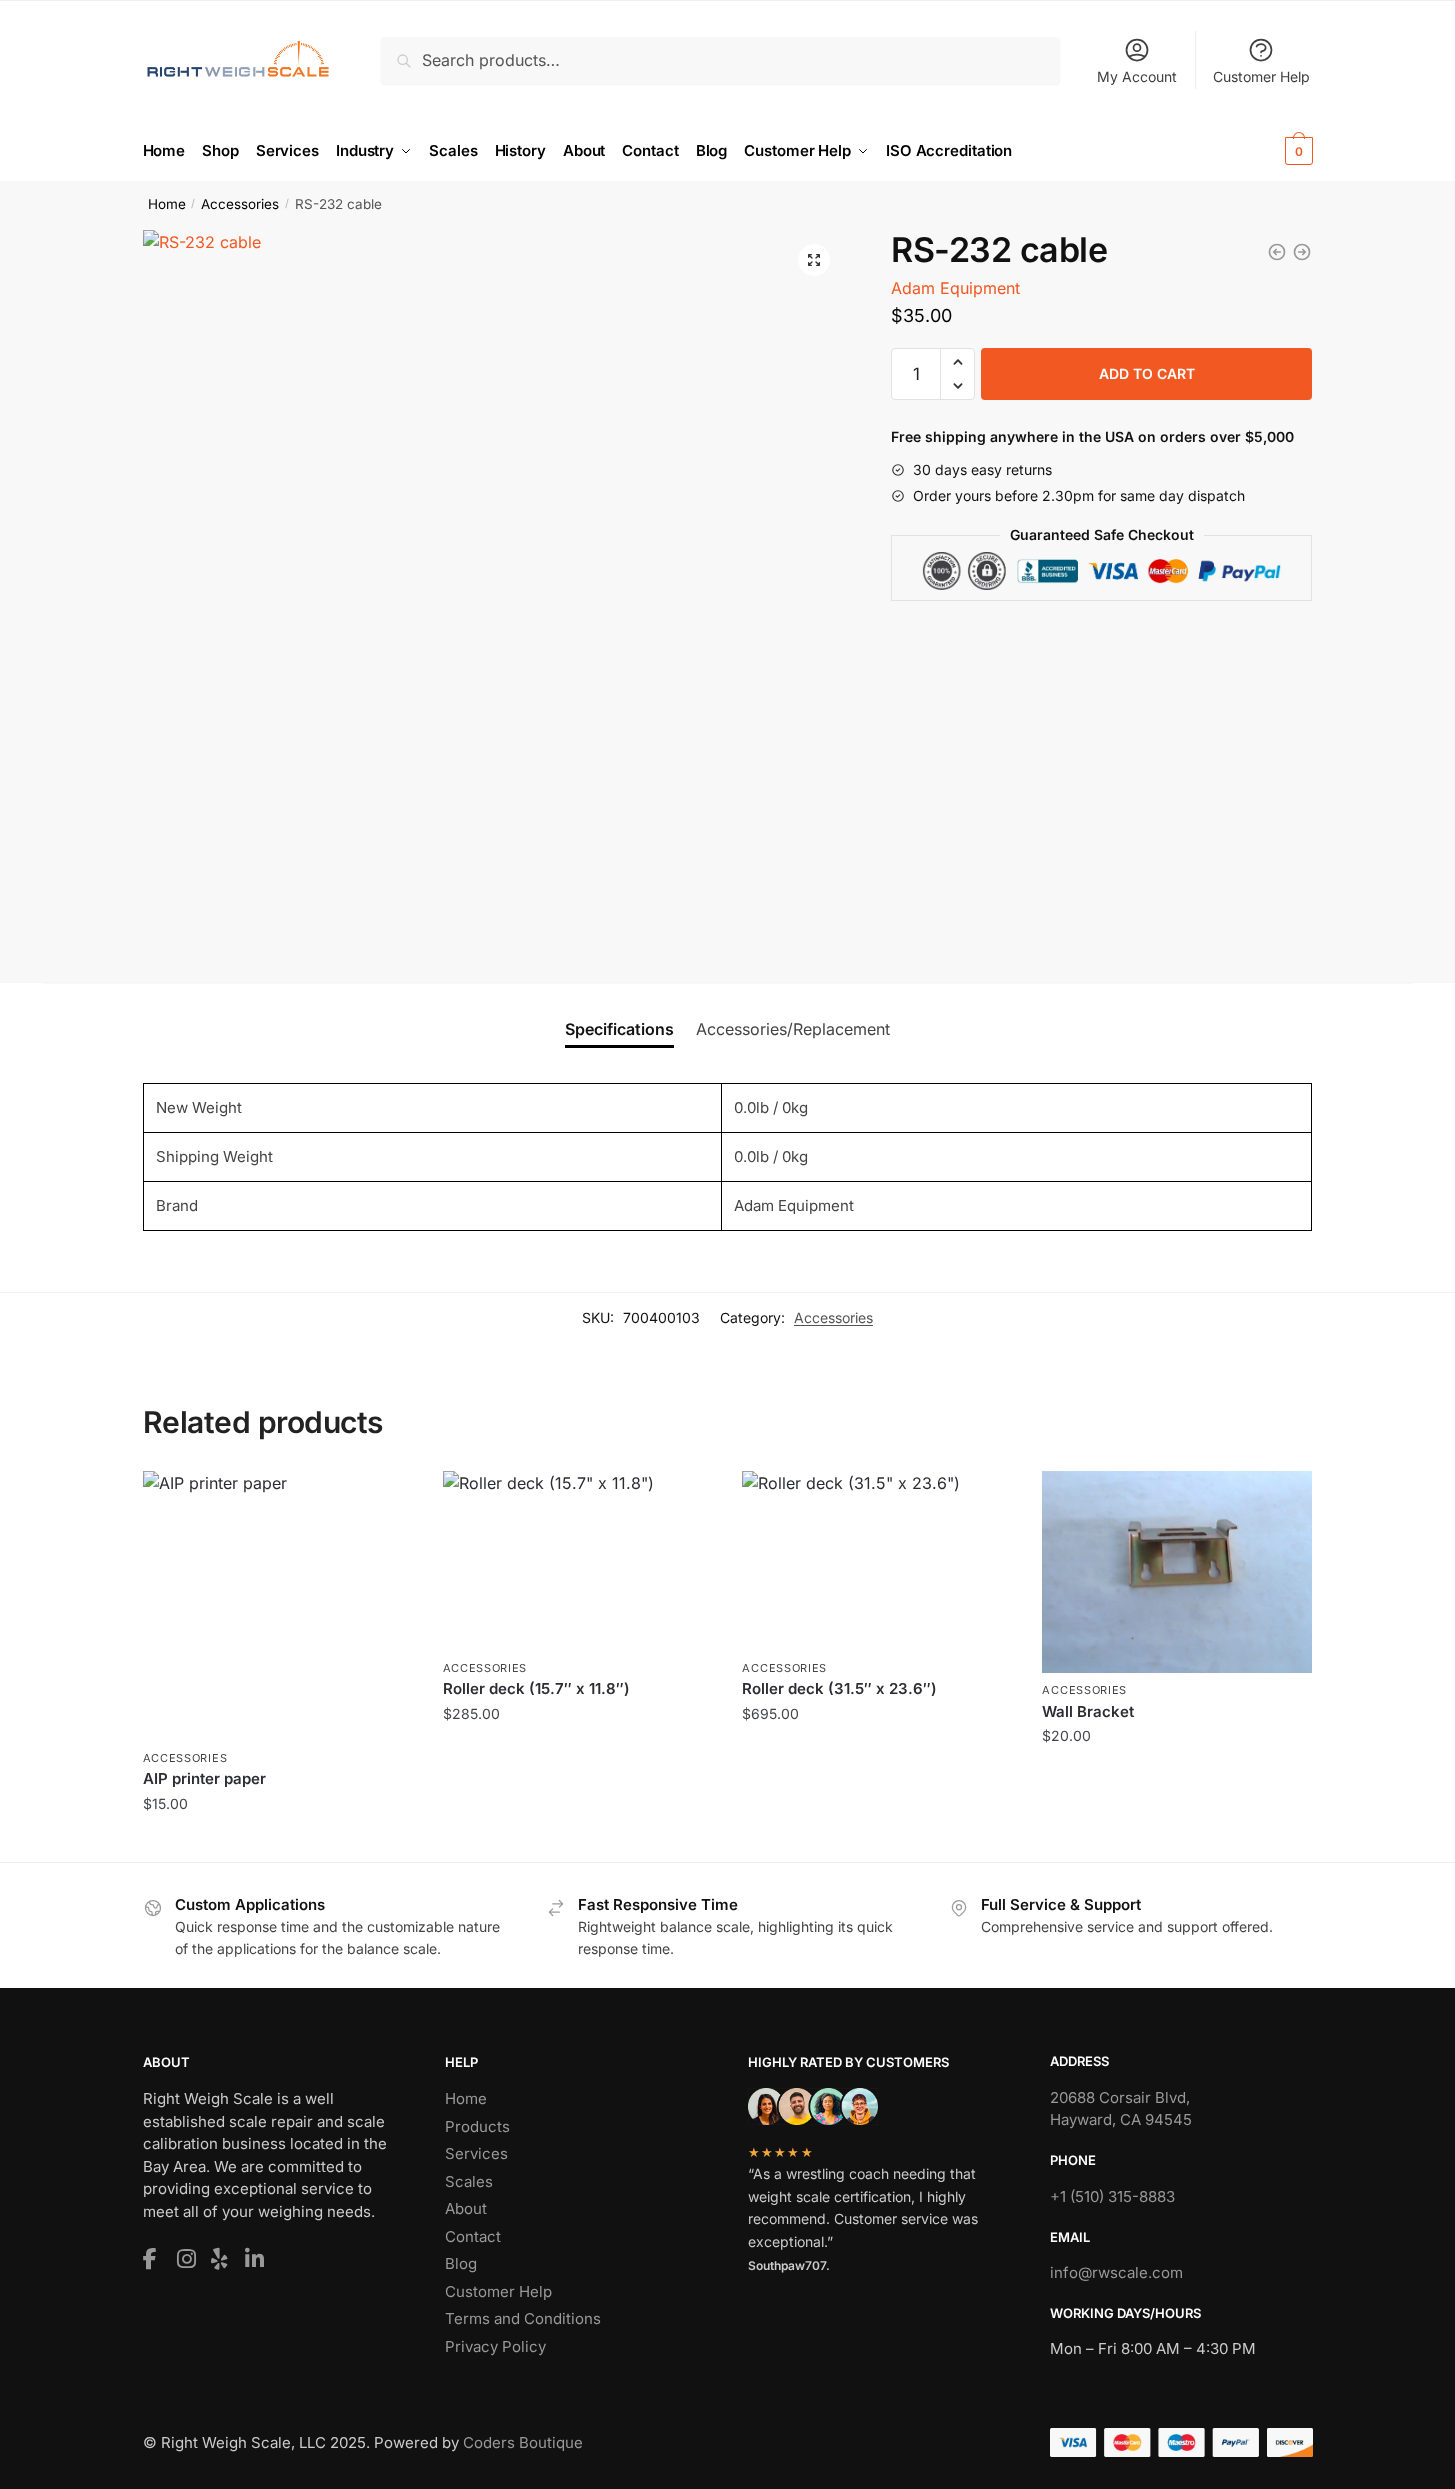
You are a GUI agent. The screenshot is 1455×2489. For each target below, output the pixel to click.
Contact (473, 2236)
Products (477, 2126)
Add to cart (1147, 373)
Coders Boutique (523, 2442)
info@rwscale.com (1116, 2272)
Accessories (240, 204)
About (466, 2208)
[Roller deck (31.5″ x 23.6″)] (877, 1561)
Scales (469, 2181)
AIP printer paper (204, 1778)
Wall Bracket (1088, 1711)
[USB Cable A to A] (1302, 252)
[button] (814, 260)
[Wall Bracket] (1177, 1572)
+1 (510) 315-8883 (1112, 2196)
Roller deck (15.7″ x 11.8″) (536, 1688)
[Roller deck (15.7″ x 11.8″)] (578, 1561)
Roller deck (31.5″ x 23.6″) (839, 1688)
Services (476, 2153)
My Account (1137, 76)
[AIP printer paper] (278, 1606)
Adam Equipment (955, 288)
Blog (461, 2263)
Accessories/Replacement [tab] (793, 1029)
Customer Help (1261, 76)
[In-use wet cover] (1277, 252)
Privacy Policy (495, 2346)
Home (167, 204)
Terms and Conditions (523, 2318)
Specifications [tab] (619, 1029)
